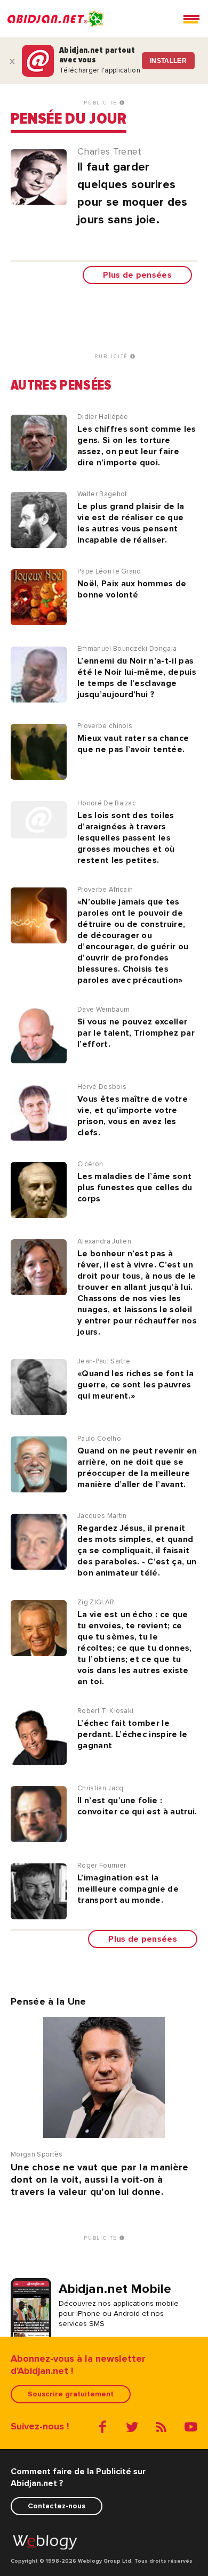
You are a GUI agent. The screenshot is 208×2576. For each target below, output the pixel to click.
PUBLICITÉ (102, 103)
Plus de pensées (137, 275)
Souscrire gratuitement (71, 2394)
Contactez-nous (57, 2506)
